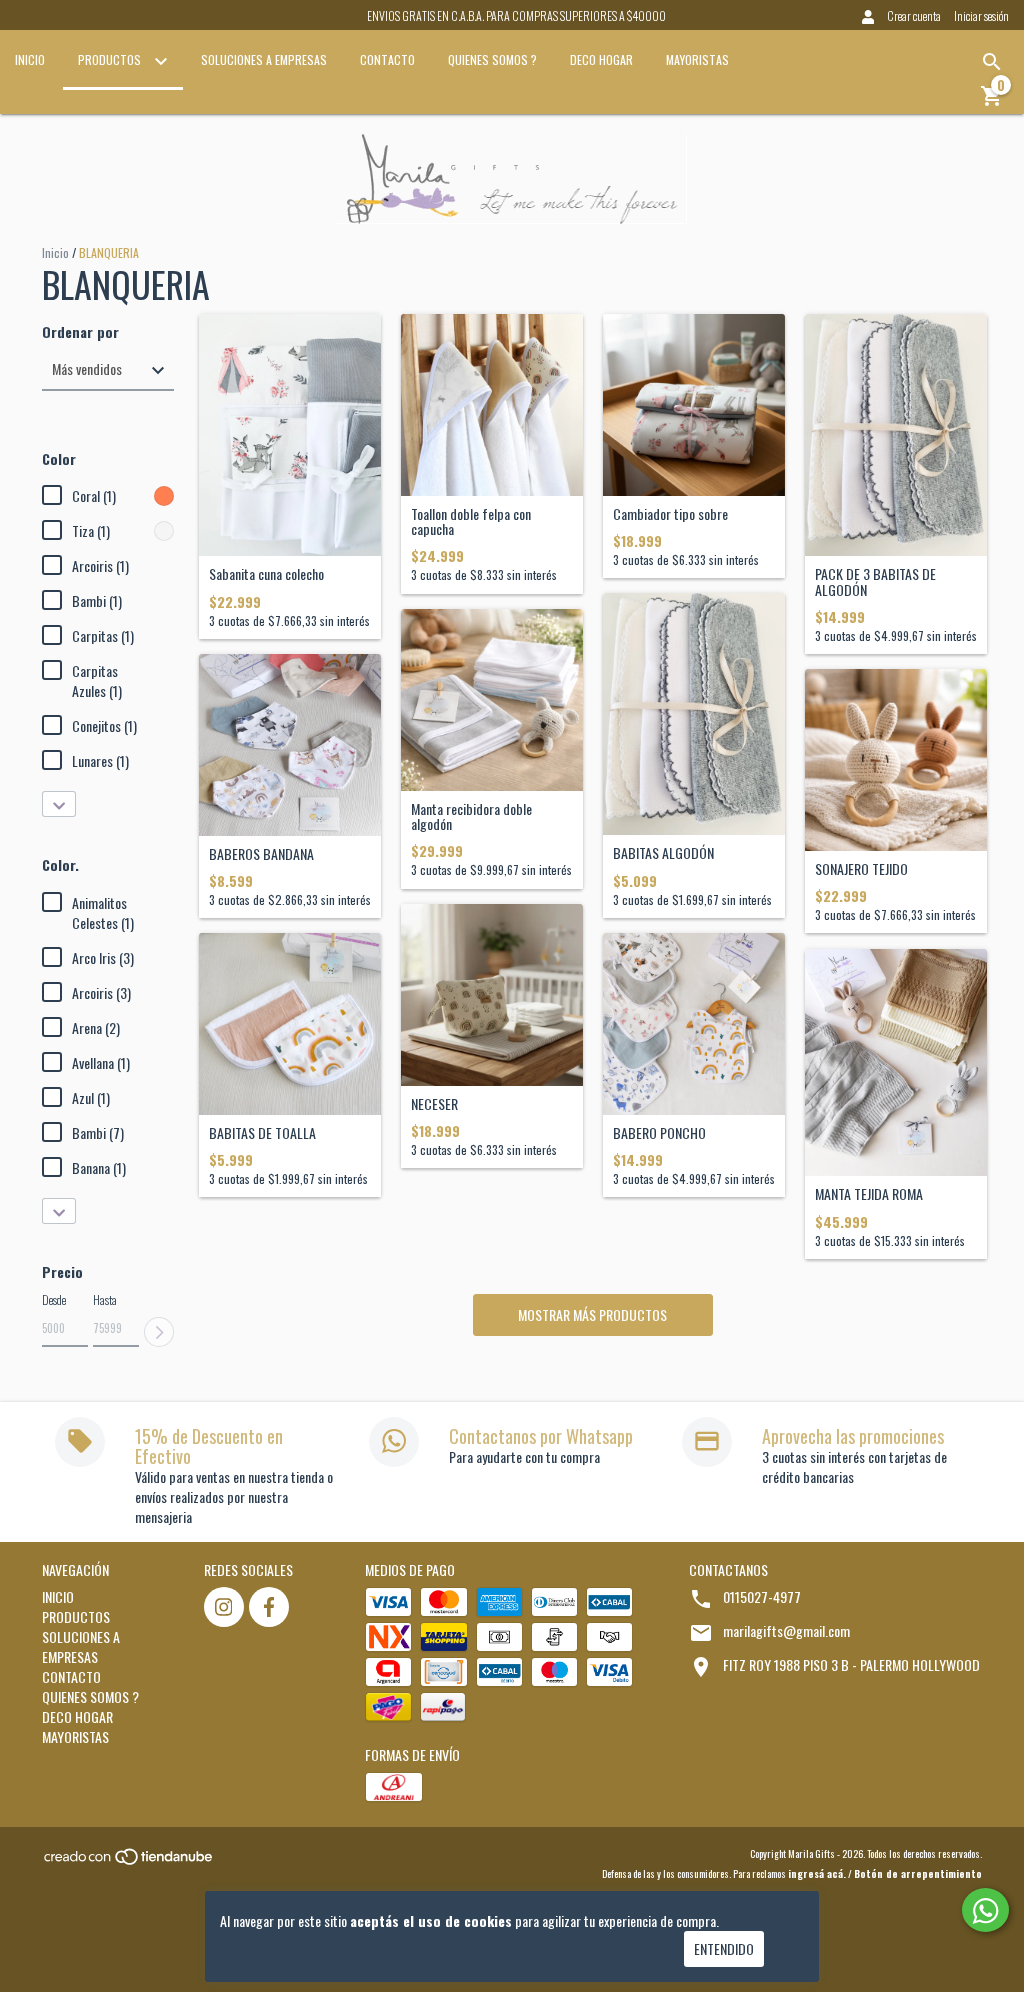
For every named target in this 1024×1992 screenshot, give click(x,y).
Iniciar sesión (981, 15)
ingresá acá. (817, 1873)
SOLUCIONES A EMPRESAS (264, 59)
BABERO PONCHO (659, 1132)
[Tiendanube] (129, 1862)
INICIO (30, 59)
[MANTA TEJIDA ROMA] (896, 1063)
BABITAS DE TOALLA (262, 1132)
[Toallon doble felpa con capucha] (492, 405)
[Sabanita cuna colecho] (290, 435)
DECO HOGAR (601, 59)
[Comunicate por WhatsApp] (985, 1910)
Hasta (105, 1299)
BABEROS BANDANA (261, 853)
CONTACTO (387, 59)
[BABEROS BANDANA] (290, 745)
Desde (54, 1299)
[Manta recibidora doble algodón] (492, 700)
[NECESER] (492, 995)
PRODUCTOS (111, 59)
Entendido (724, 1948)
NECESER (434, 1103)
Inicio (55, 252)
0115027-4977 (762, 1596)
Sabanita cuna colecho (266, 573)
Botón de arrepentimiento (918, 1873)
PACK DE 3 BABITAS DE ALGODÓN (875, 581)
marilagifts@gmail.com (786, 1630)
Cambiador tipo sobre (670, 513)
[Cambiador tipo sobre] (694, 405)
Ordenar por (80, 331)
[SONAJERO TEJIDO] (896, 760)
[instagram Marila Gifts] (224, 1607)
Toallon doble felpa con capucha (471, 521)
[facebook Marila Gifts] (269, 1607)
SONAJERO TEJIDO (861, 868)
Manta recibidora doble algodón (471, 816)
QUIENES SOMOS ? (492, 59)
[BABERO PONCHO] (694, 1024)
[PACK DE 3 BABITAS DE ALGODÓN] (896, 435)
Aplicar (159, 1332)
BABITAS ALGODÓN (663, 852)
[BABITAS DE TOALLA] (290, 1024)
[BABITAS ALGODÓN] (694, 714)
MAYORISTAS (697, 59)
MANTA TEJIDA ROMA (869, 1193)
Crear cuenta (914, 15)
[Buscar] (992, 62)
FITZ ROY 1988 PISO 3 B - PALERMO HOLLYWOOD (851, 1664)
